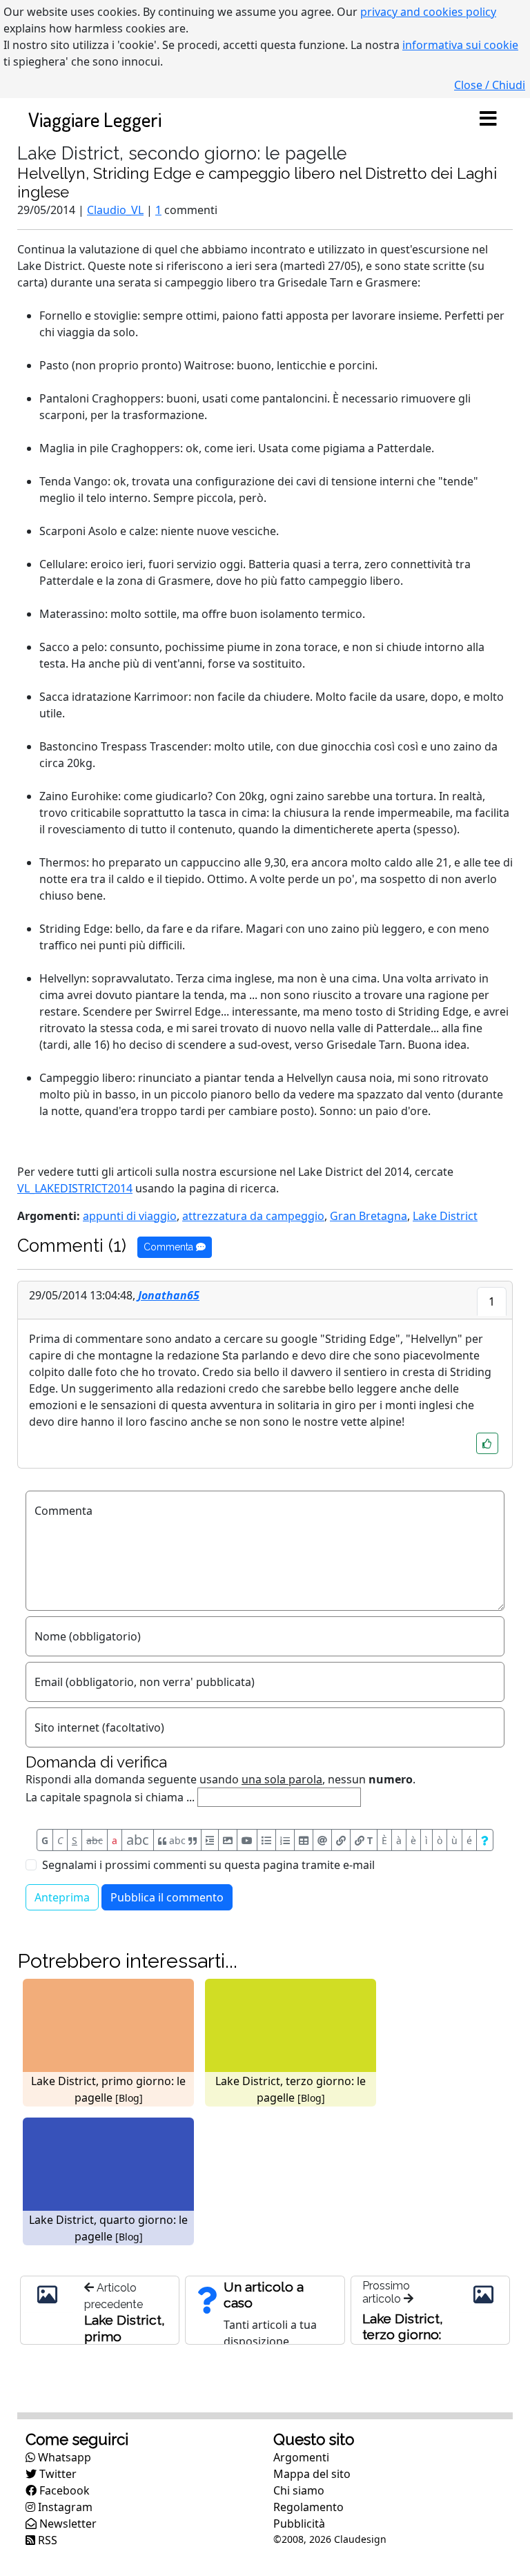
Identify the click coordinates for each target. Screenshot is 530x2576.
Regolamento (308, 2507)
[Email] (322, 1840)
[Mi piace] (487, 1443)
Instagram (64, 2507)
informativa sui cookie (460, 45)
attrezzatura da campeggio (253, 1216)
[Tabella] (304, 1840)
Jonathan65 (169, 1295)
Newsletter (67, 2524)
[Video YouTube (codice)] (247, 1840)
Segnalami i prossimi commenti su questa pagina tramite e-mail (208, 1865)
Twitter (57, 2474)
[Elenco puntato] (266, 1840)
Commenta (170, 1247)
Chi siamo (299, 2490)
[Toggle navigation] (488, 119)
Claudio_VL (115, 210)
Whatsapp (63, 2457)
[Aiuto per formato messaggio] (485, 1840)
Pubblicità (299, 2524)
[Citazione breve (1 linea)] (210, 1840)
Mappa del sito (312, 2474)
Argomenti (301, 2457)
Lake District (445, 1216)
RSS (46, 2540)
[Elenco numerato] (285, 1840)
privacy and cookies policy (428, 12)
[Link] (341, 1840)
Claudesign (360, 2539)
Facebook (63, 2490)
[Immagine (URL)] (228, 1840)
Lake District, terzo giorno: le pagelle (403, 2334)
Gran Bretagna (369, 1216)
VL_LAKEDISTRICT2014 (75, 1188)
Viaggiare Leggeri (95, 119)
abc (95, 1840)
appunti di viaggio (130, 1216)
